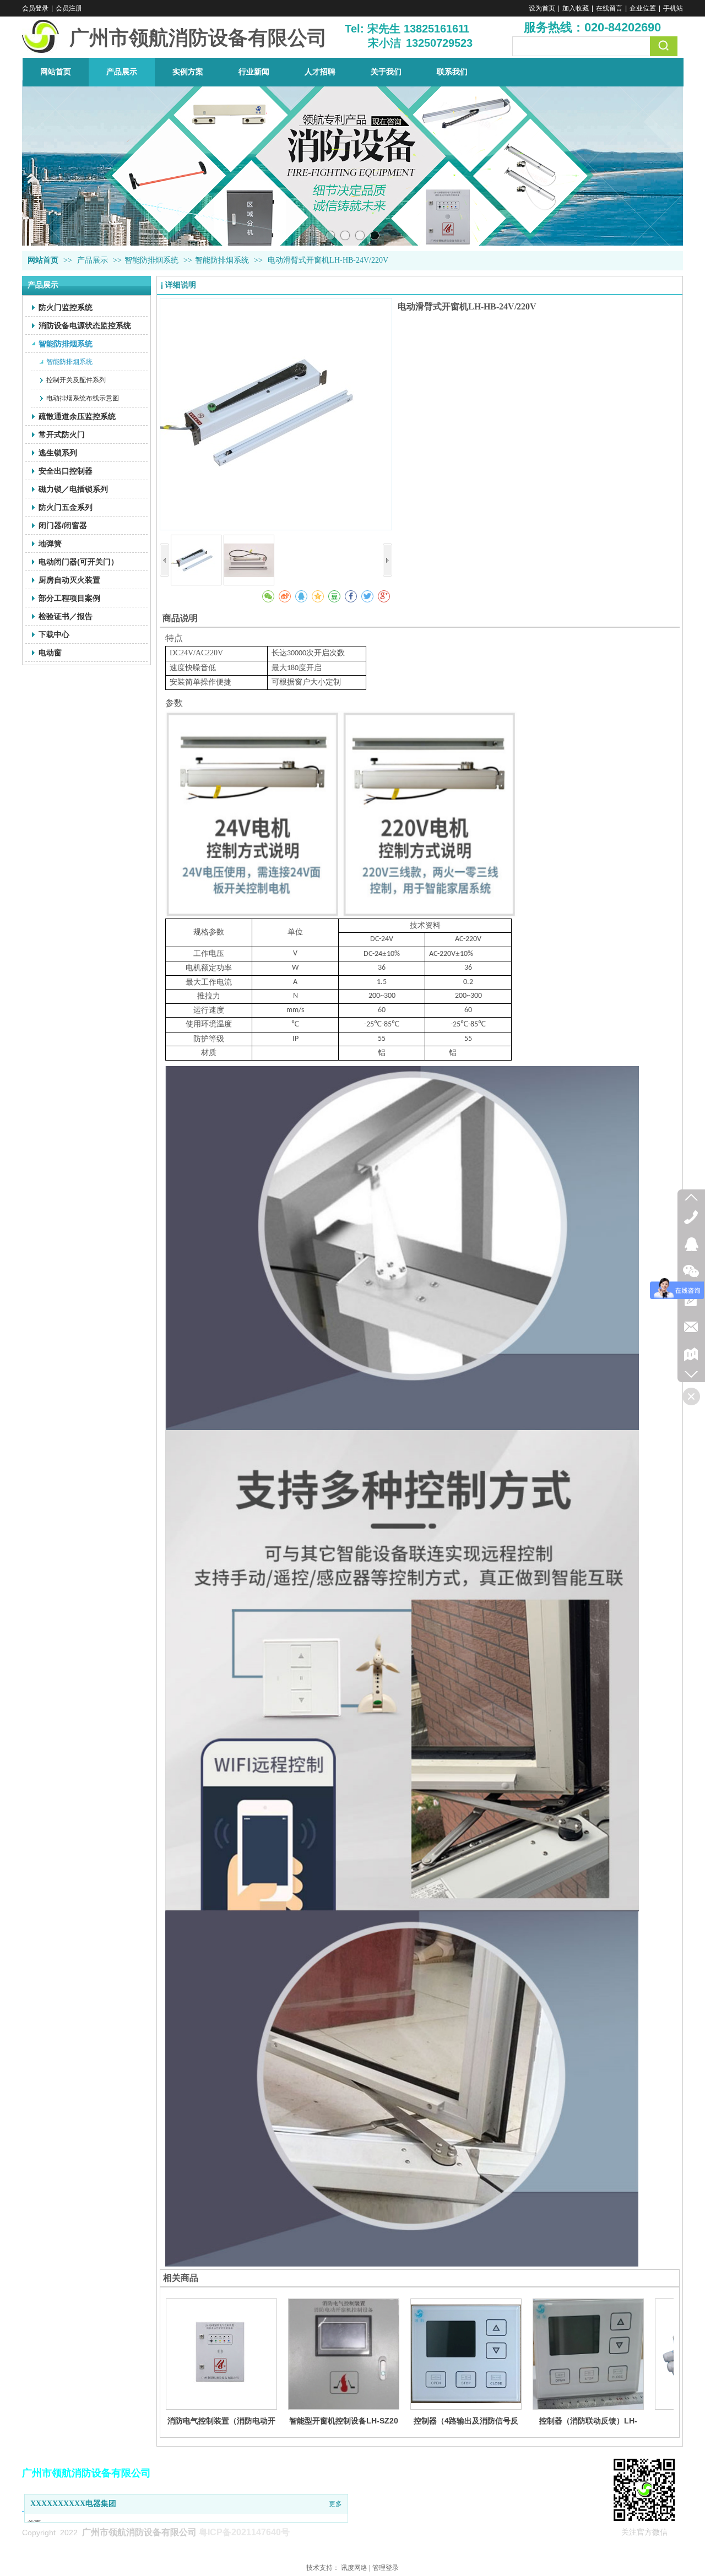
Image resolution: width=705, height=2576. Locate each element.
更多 (335, 2504)
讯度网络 (354, 2568)
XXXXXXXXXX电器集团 (73, 2504)
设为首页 (542, 8)
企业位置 (643, 8)
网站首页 (43, 260)
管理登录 (386, 2568)
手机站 (673, 8)
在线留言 (609, 8)
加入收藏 (576, 8)
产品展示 (94, 260)
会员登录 (35, 8)
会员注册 (69, 8)
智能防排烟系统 (151, 260)
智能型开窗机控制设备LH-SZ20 (344, 2421)
